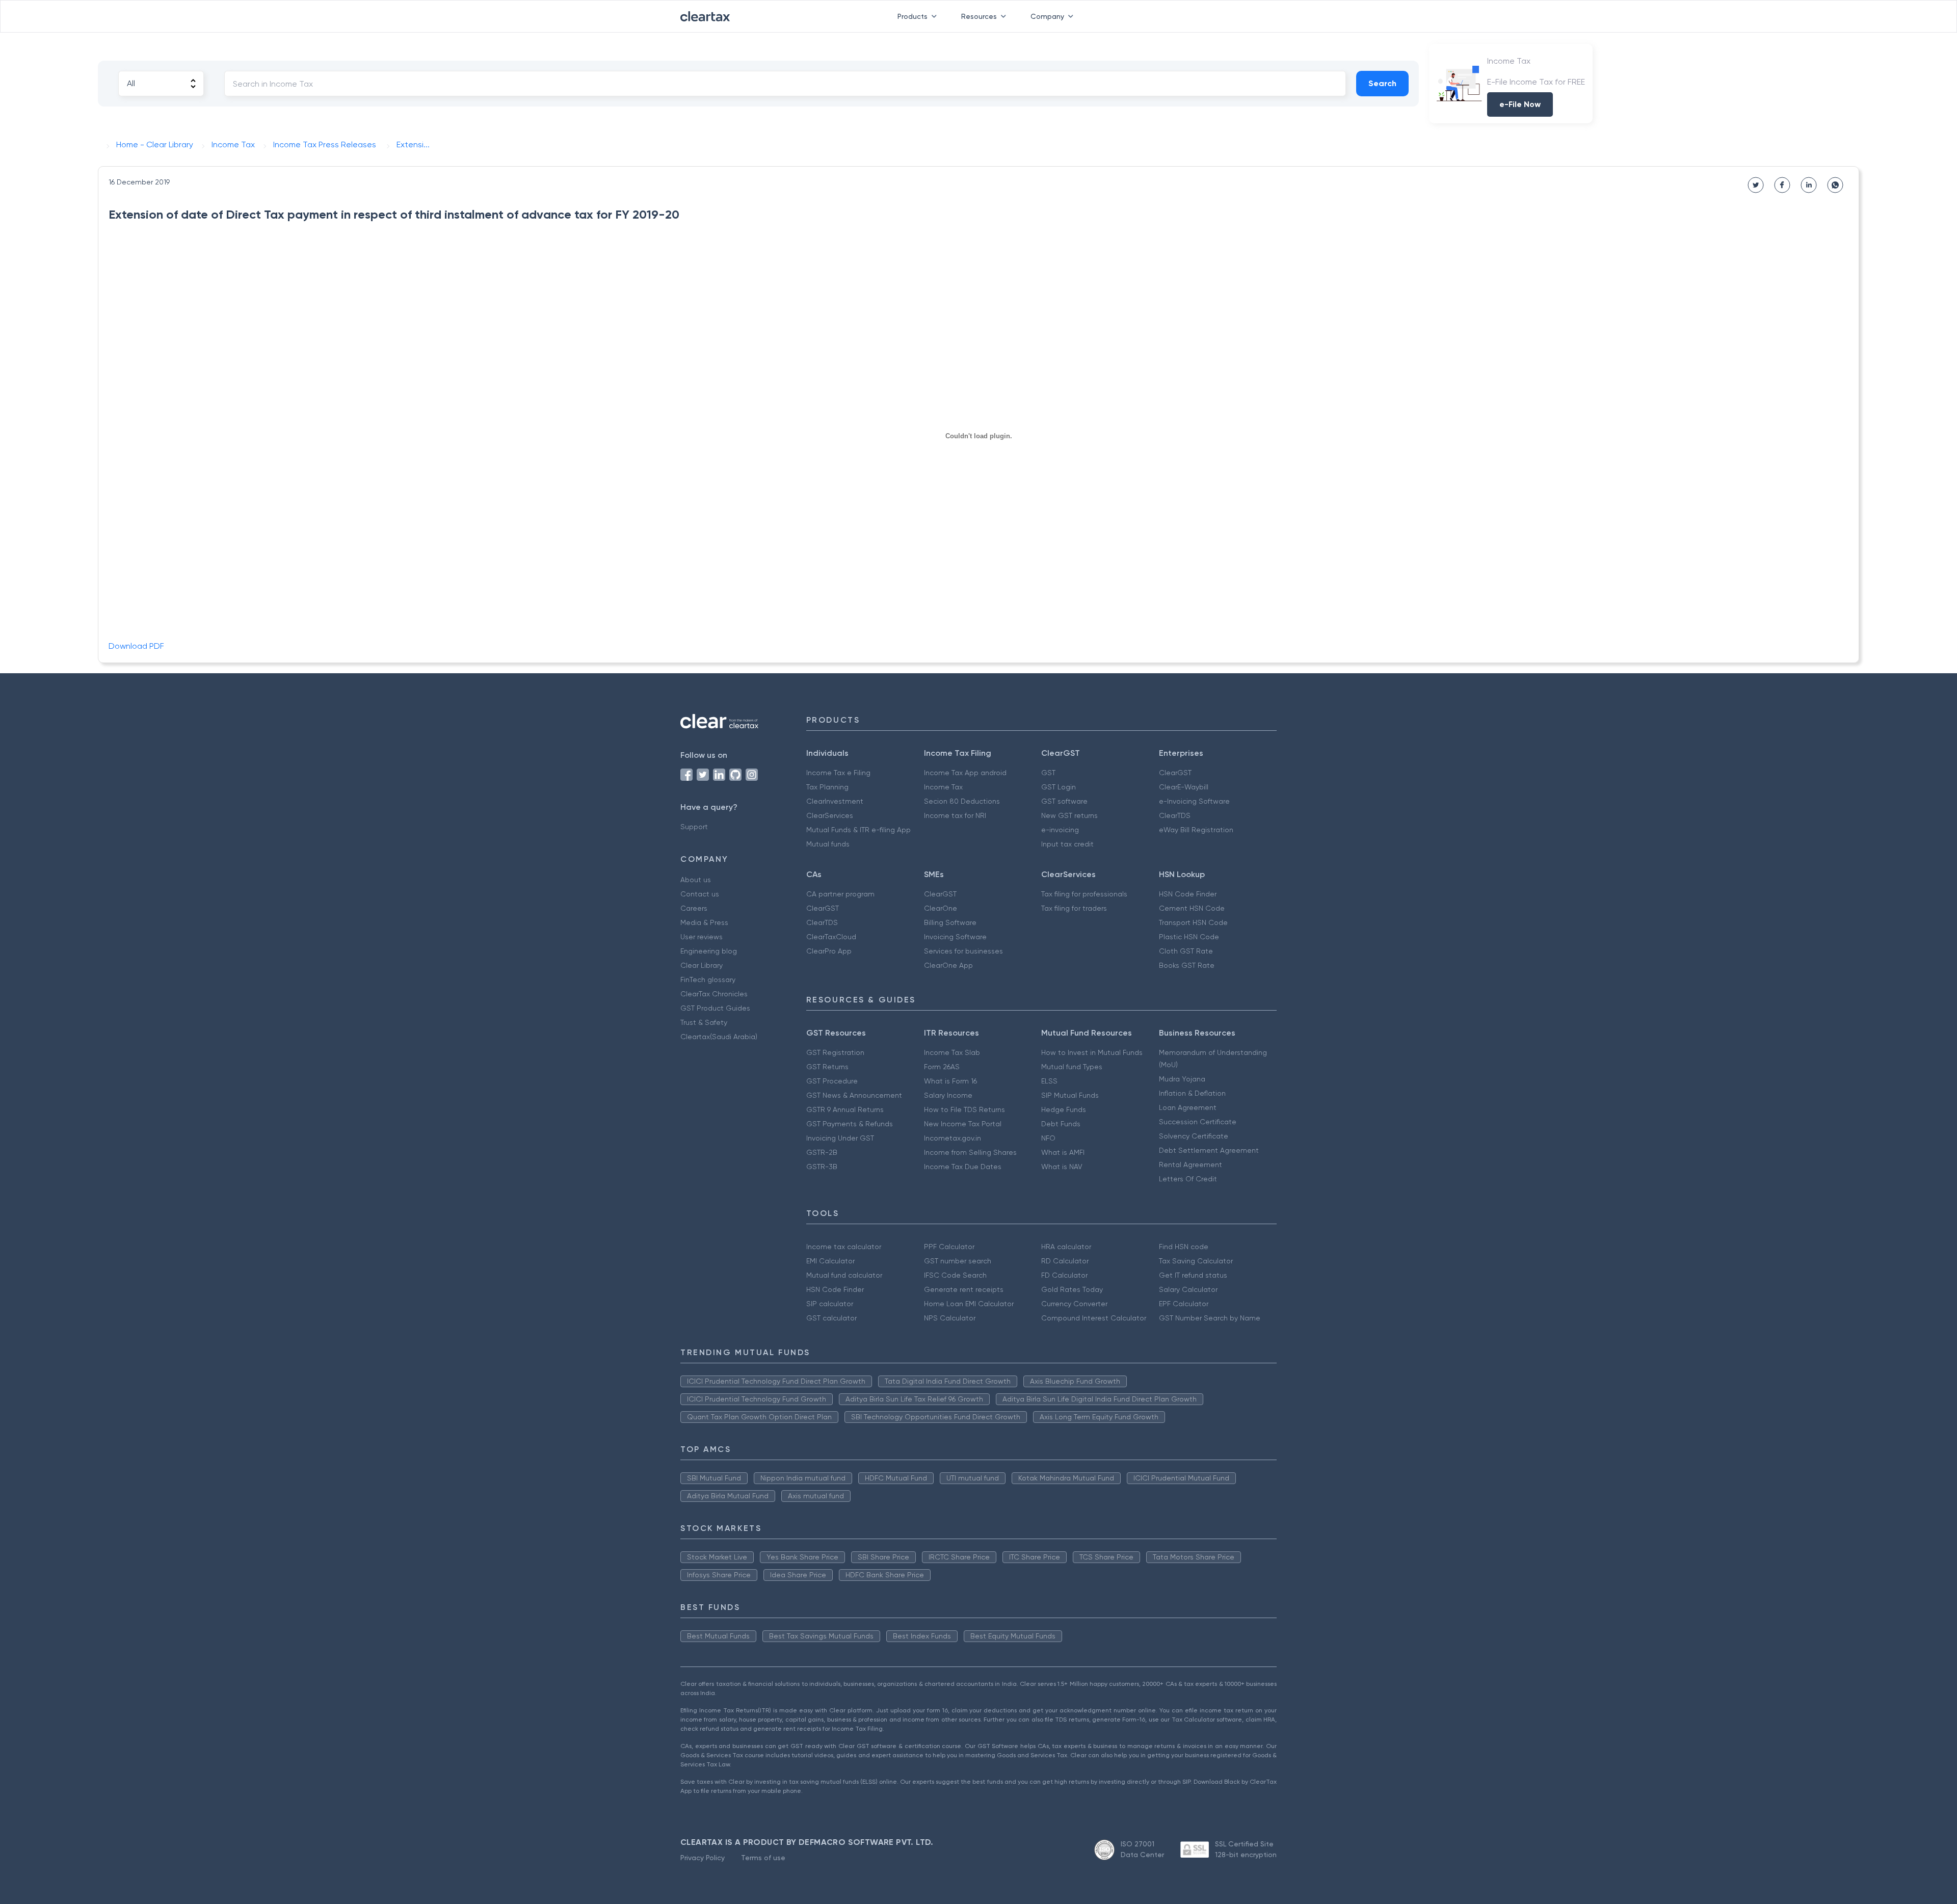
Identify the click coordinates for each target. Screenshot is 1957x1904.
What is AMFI (1063, 1152)
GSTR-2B (822, 1152)
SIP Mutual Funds (1070, 1095)
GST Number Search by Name (1210, 1318)
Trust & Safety (704, 1022)
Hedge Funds (1064, 1109)
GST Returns (827, 1067)
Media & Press (704, 922)
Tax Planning (827, 787)
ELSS (1049, 1081)
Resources (979, 16)
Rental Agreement (1191, 1165)
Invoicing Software (955, 937)
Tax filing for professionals (1084, 894)
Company (1047, 16)
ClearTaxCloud (831, 937)
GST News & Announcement (854, 1095)
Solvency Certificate (1194, 1136)
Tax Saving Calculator (1196, 1261)
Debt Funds (1061, 1124)
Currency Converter (1074, 1304)
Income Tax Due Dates (963, 1167)
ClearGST (1175, 773)
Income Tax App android (965, 773)
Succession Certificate (1198, 1122)
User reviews (702, 937)
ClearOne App (948, 965)
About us (696, 880)
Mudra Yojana (1182, 1079)
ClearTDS (1175, 815)
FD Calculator (1064, 1275)
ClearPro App (829, 951)
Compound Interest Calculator (1094, 1318)
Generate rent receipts (964, 1289)
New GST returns (1069, 815)
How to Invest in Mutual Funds (1092, 1052)
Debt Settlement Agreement (1209, 1150)
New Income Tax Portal (963, 1124)
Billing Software (950, 922)
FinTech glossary (708, 980)
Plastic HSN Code (1189, 937)
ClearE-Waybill (1184, 787)
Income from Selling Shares (970, 1152)
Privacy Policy (703, 1858)
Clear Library (702, 965)
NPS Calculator (950, 1318)
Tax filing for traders (1074, 908)
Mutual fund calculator (844, 1275)
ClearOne (941, 908)
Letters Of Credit (1188, 1179)
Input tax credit (1067, 844)
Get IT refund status (1193, 1275)
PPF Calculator (949, 1247)
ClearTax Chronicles (714, 994)
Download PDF (136, 646)
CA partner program (840, 894)
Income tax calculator (844, 1247)
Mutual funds (828, 844)
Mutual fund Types (1072, 1067)
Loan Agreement (1188, 1107)
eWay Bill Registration (1196, 830)
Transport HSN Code (1193, 922)
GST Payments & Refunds (850, 1124)
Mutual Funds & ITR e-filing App (858, 830)
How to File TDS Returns (964, 1109)
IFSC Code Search (955, 1275)
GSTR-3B (822, 1167)
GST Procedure (832, 1081)
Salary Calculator (1188, 1289)
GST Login (1059, 787)
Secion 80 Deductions (962, 801)
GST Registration (835, 1052)
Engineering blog (709, 951)
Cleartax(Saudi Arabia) (719, 1037)
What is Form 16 (950, 1081)
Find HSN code (1184, 1247)
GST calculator (831, 1318)
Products (913, 16)
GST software (1064, 801)
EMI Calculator (830, 1261)
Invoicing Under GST (840, 1138)
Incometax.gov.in (953, 1138)
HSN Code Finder (1188, 894)
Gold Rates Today (1072, 1289)
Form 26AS (942, 1067)
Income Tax (943, 787)
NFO (1048, 1138)
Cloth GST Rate (1186, 951)
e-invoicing (1060, 830)
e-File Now (1520, 104)
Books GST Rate (1187, 965)
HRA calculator (1066, 1247)
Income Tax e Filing (838, 773)
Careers (694, 908)
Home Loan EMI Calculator (969, 1304)
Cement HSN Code (1192, 908)
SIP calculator (830, 1304)
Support (694, 827)
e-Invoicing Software (1194, 801)
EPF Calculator (1184, 1304)
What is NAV (1062, 1167)
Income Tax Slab (952, 1052)
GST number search (958, 1261)
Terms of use (763, 1858)
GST (1048, 773)
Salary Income (948, 1095)
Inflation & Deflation (1192, 1093)
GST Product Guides (715, 1008)
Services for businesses (963, 951)
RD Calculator (1065, 1261)
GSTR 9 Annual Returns (845, 1109)
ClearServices (830, 815)
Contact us (700, 894)
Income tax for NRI (955, 815)
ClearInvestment (835, 801)
